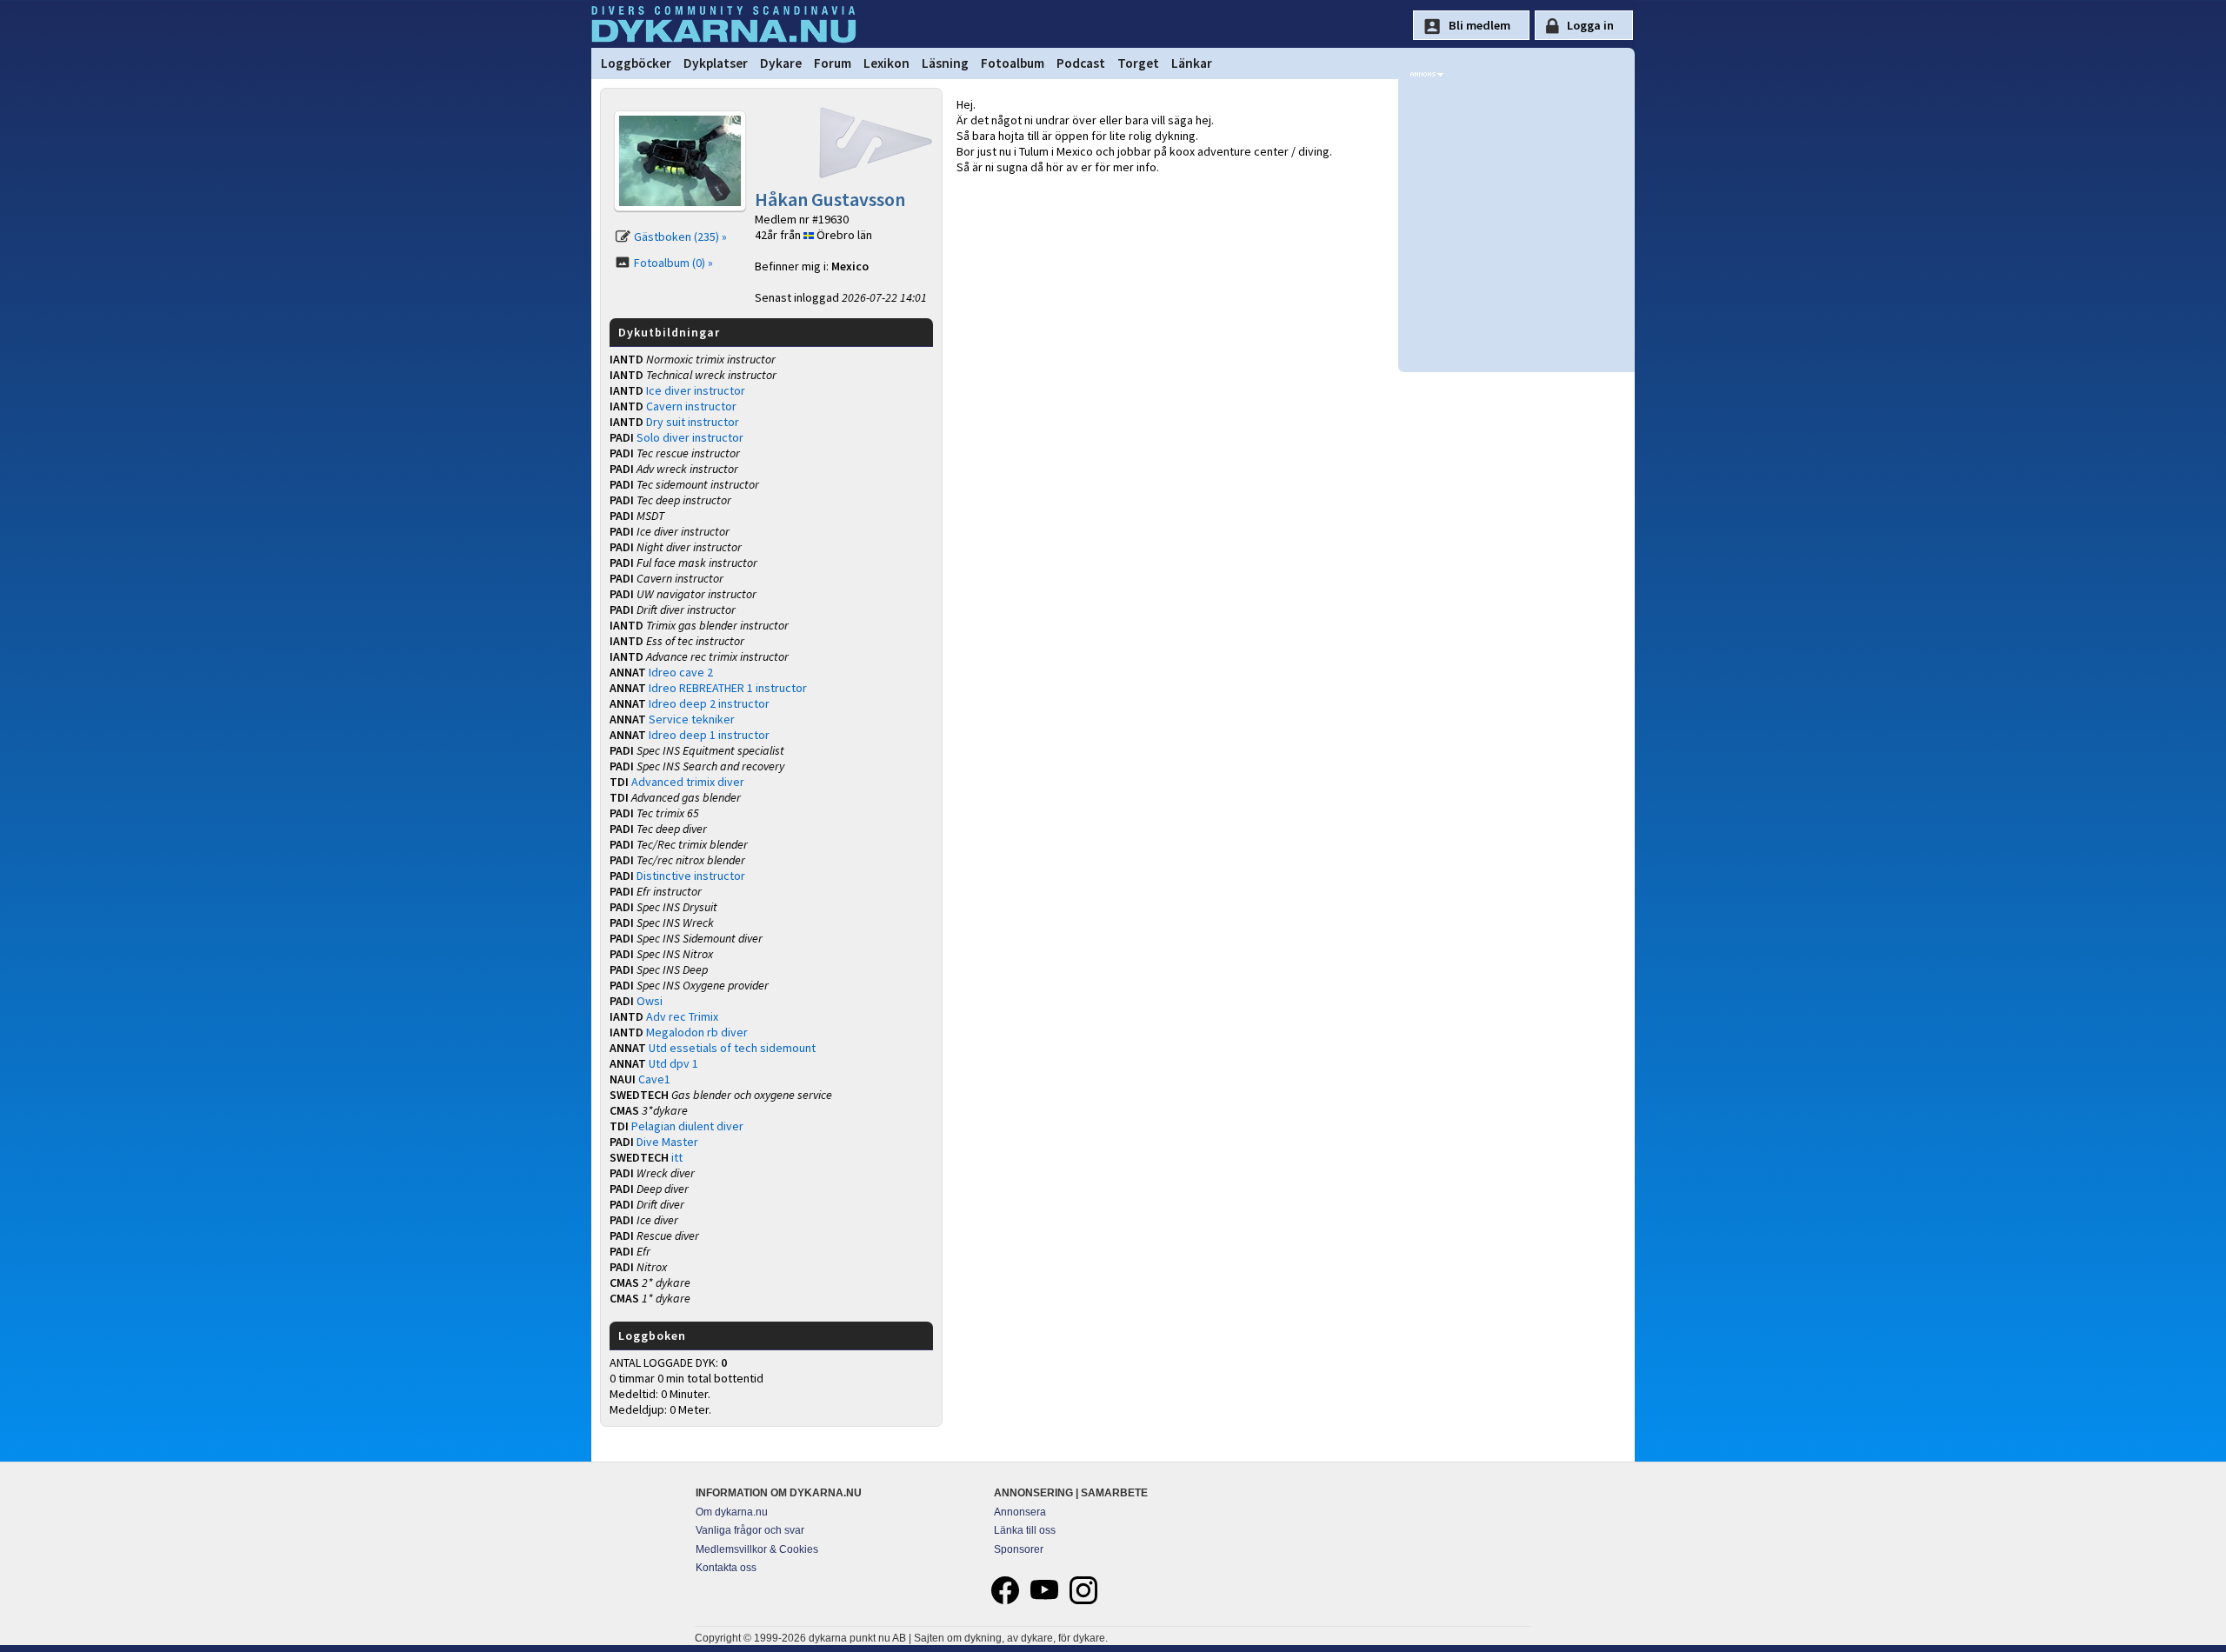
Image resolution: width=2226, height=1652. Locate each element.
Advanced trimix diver (688, 782)
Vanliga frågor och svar (750, 1530)
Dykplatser (716, 63)
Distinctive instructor (691, 876)
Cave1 (654, 1079)
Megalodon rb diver (697, 1032)
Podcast (1081, 63)
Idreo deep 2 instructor (709, 703)
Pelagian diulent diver (687, 1126)
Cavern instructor (691, 406)
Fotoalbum (1013, 63)
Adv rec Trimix (682, 1016)
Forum (833, 63)
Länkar (1192, 63)
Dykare (781, 63)
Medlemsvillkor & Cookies (757, 1549)
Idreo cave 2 (681, 672)
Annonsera (1020, 1512)
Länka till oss (1025, 1530)
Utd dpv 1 (673, 1063)
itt (677, 1157)
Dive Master (667, 1142)
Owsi (650, 1001)
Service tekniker (692, 719)
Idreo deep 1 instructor (709, 735)
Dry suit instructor (693, 422)
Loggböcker (636, 63)
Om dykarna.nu (732, 1512)
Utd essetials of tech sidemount (732, 1048)
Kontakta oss (726, 1568)
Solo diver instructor (690, 437)
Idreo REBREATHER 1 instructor (728, 688)
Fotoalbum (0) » (673, 263)
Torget (1138, 63)
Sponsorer (1019, 1549)
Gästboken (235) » (680, 236)
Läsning (945, 63)
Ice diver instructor (696, 390)
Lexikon (886, 63)
